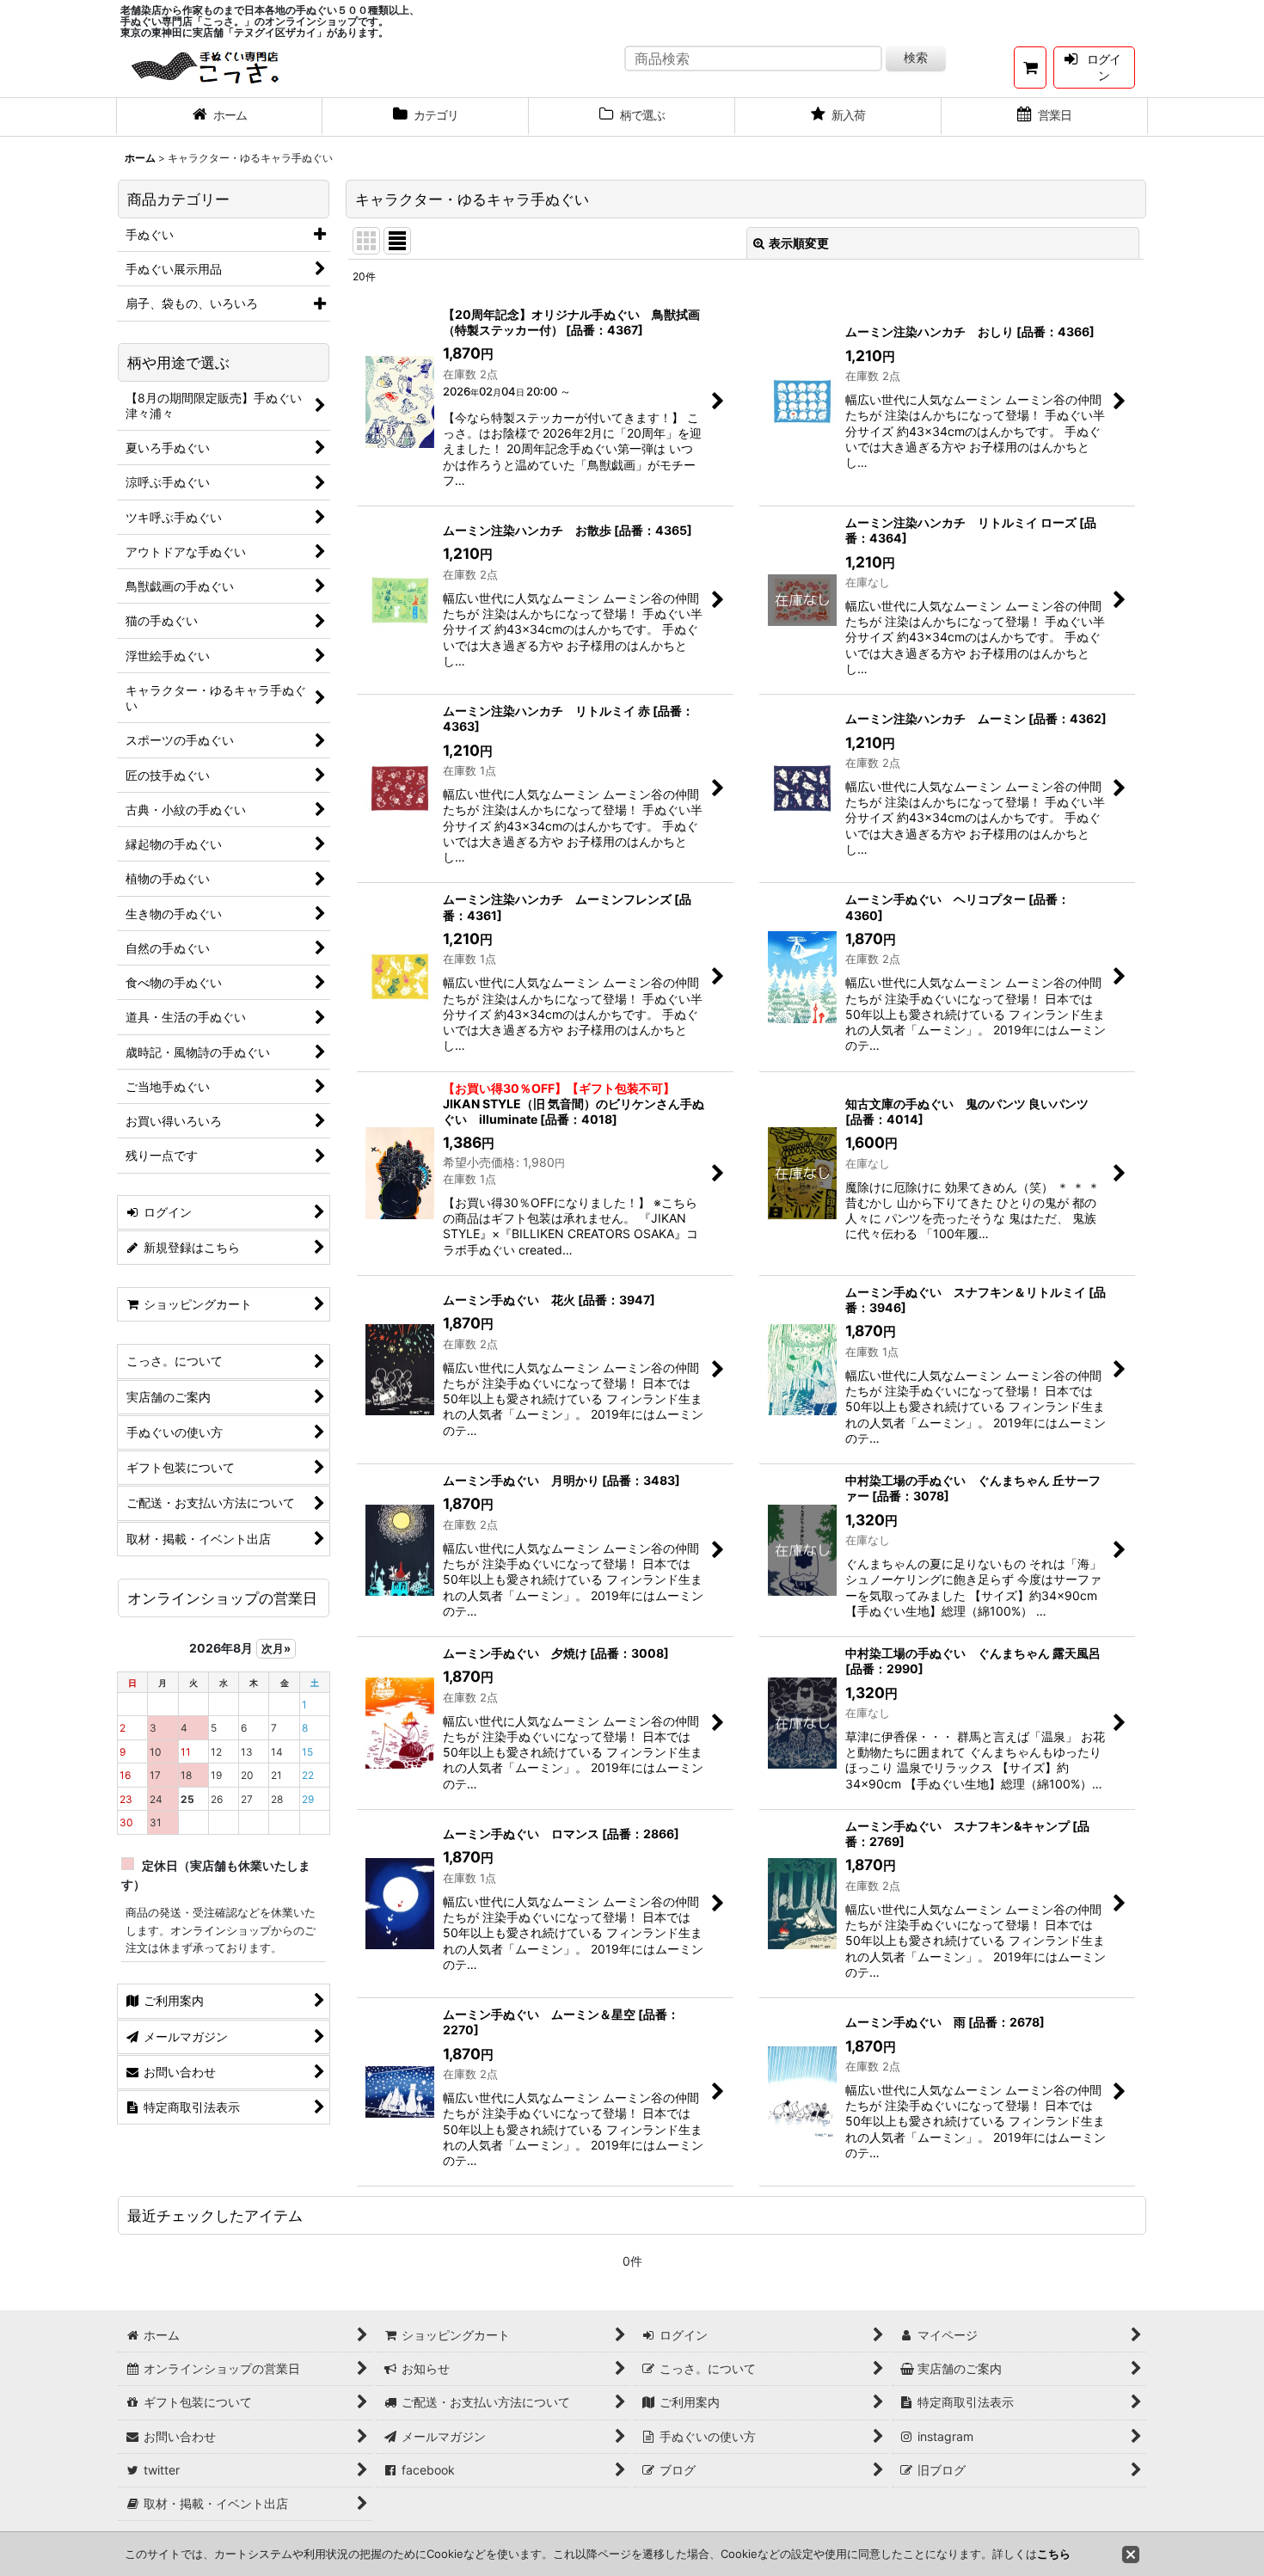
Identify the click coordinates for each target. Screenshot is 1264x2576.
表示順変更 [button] (799, 243)
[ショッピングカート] (1030, 67)
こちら (1054, 2554)
